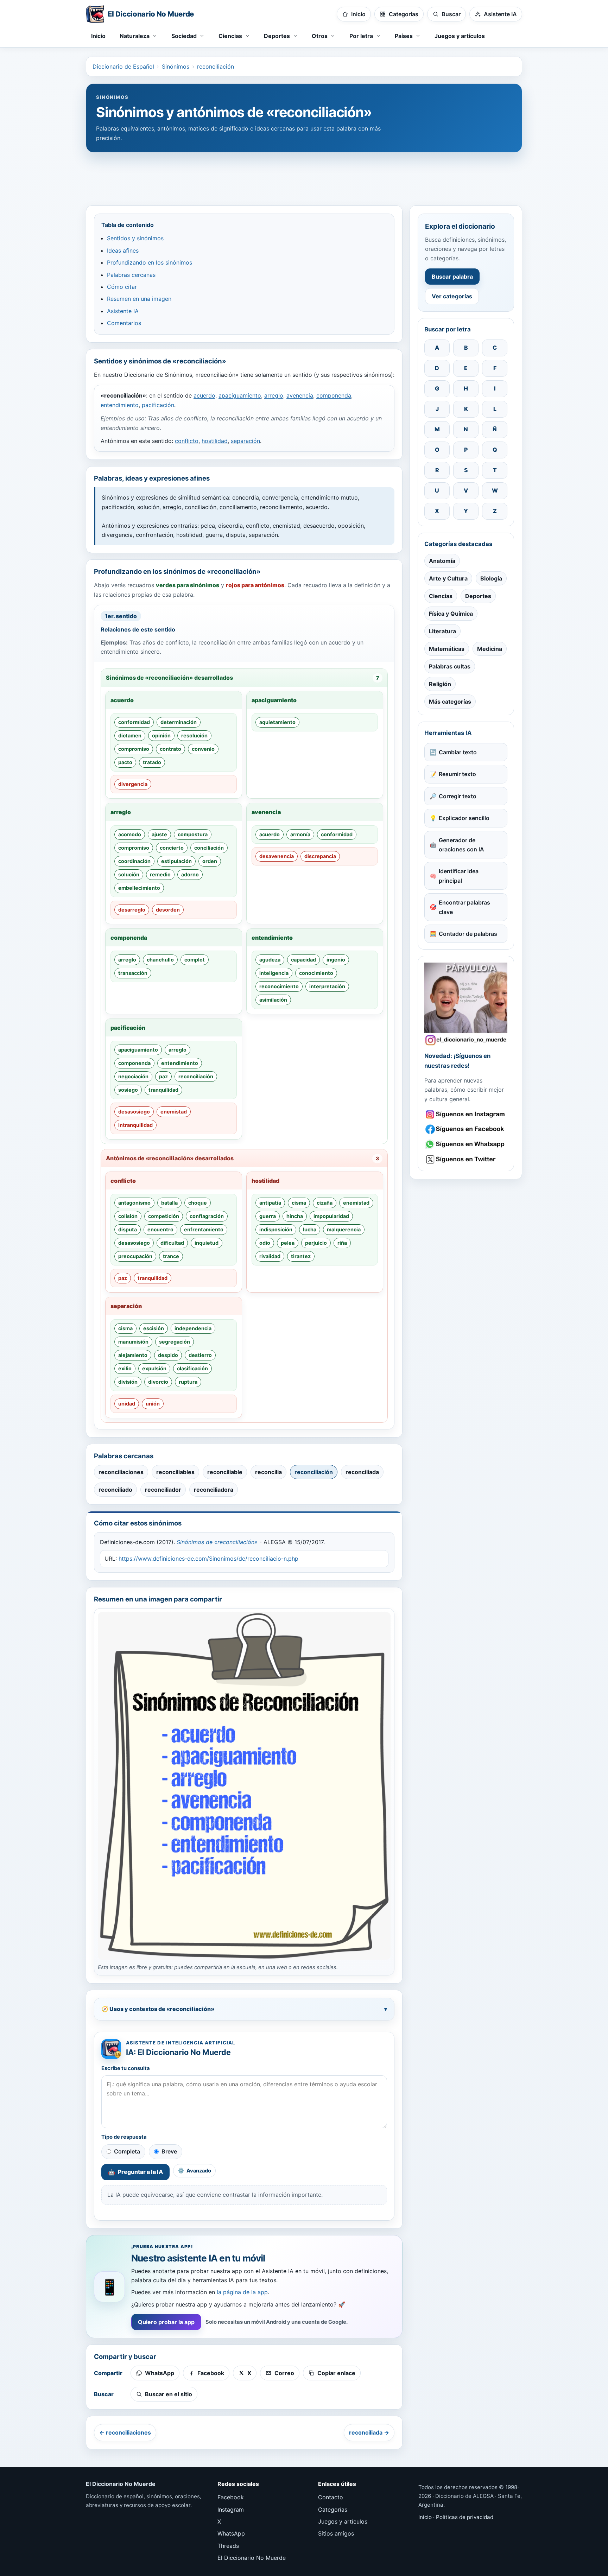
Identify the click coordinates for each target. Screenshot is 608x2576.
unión (153, 1404)
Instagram (231, 2510)
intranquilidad (135, 1125)
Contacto (331, 2497)
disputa (128, 1229)
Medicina (490, 649)
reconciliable (225, 1472)
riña (342, 1243)
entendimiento (120, 405)
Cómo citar (122, 287)
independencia (193, 1328)
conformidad (134, 722)
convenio (203, 749)
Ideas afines (123, 250)
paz (163, 1076)
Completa (127, 2151)
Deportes (478, 596)
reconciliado (115, 1490)
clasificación (192, 1368)
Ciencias (441, 596)
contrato (170, 749)
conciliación (209, 848)
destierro (200, 1355)
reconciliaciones (121, 1472)
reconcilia (268, 1472)
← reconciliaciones (125, 2432)
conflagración (207, 1216)
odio (265, 1243)
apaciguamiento (240, 395)
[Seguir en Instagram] (466, 1114)
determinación (179, 722)
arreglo (274, 395)
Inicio (98, 36)
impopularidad (331, 1216)
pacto (125, 762)
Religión (440, 684)
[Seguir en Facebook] (466, 1129)
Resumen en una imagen (139, 299)
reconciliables (175, 1472)
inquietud (207, 1243)
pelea (288, 1243)
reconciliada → (369, 2432)
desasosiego (134, 1112)
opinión (161, 735)
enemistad (174, 1112)
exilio (125, 1368)
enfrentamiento (204, 1229)
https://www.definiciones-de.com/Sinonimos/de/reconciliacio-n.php (208, 1559)
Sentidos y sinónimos (135, 238)
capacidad (303, 960)
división (128, 1382)
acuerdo (204, 395)
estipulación (176, 861)
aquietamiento (277, 722)
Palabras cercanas (131, 275)
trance (171, 1256)
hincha (295, 1216)
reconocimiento (279, 986)
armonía (300, 834)
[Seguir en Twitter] (466, 1159)
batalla (169, 1203)
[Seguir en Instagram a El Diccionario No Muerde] (466, 1004)
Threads (228, 2546)
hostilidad (215, 441)
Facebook (231, 2497)
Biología (491, 578)
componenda (334, 395)
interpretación (327, 986)
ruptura (188, 1382)
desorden (168, 910)
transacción (133, 973)
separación (245, 441)
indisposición (276, 1229)
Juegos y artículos (460, 36)
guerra (268, 1216)
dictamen (130, 735)
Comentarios (124, 323)
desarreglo (132, 910)
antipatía (270, 1203)
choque (198, 1203)
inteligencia (274, 973)
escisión (154, 1328)
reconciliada (362, 1472)
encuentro (160, 1229)
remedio (160, 874)
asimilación (273, 1000)
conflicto (187, 441)
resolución (194, 735)
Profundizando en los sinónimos (150, 262)
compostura (193, 834)
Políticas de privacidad (465, 2517)
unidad (127, 1404)
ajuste (159, 834)
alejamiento (133, 1355)
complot (195, 960)
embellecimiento (139, 888)
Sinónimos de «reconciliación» (217, 1542)
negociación (133, 1076)
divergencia (133, 784)
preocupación (135, 1256)
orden (210, 861)
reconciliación (216, 66)
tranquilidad (163, 1090)
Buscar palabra (452, 277)
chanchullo (160, 960)
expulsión (154, 1368)
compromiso (134, 749)
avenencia (300, 395)
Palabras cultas (450, 666)
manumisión (133, 1342)
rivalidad (270, 1256)
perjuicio (316, 1243)
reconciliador (163, 1490)
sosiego (128, 1090)
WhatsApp (231, 2533)
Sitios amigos (336, 2533)
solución (129, 874)
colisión (128, 1216)
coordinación (134, 861)
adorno (190, 874)
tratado (152, 762)
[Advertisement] (304, 176)
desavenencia (277, 856)
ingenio (336, 960)
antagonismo (134, 1203)
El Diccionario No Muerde (252, 2558)
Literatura (442, 631)
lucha (310, 1229)
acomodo (130, 834)
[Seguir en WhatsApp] (466, 1144)
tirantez (301, 1256)
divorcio (158, 1382)
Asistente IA (123, 311)
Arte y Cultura (448, 578)
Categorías (333, 2510)
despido (168, 1355)
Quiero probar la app (166, 2322)
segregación (175, 1342)
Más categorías (450, 702)
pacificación (158, 405)
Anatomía (442, 561)
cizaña (325, 1203)
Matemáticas (447, 649)
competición (164, 1216)
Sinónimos (176, 66)
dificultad (172, 1243)
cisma (299, 1203)
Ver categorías (452, 296)
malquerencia (344, 1229)
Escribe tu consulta (126, 2068)
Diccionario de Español (123, 66)
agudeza (270, 960)
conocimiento (316, 973)
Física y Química (451, 614)
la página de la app (242, 2292)
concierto (172, 848)
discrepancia (320, 856)
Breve (169, 2151)
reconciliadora (214, 1490)
